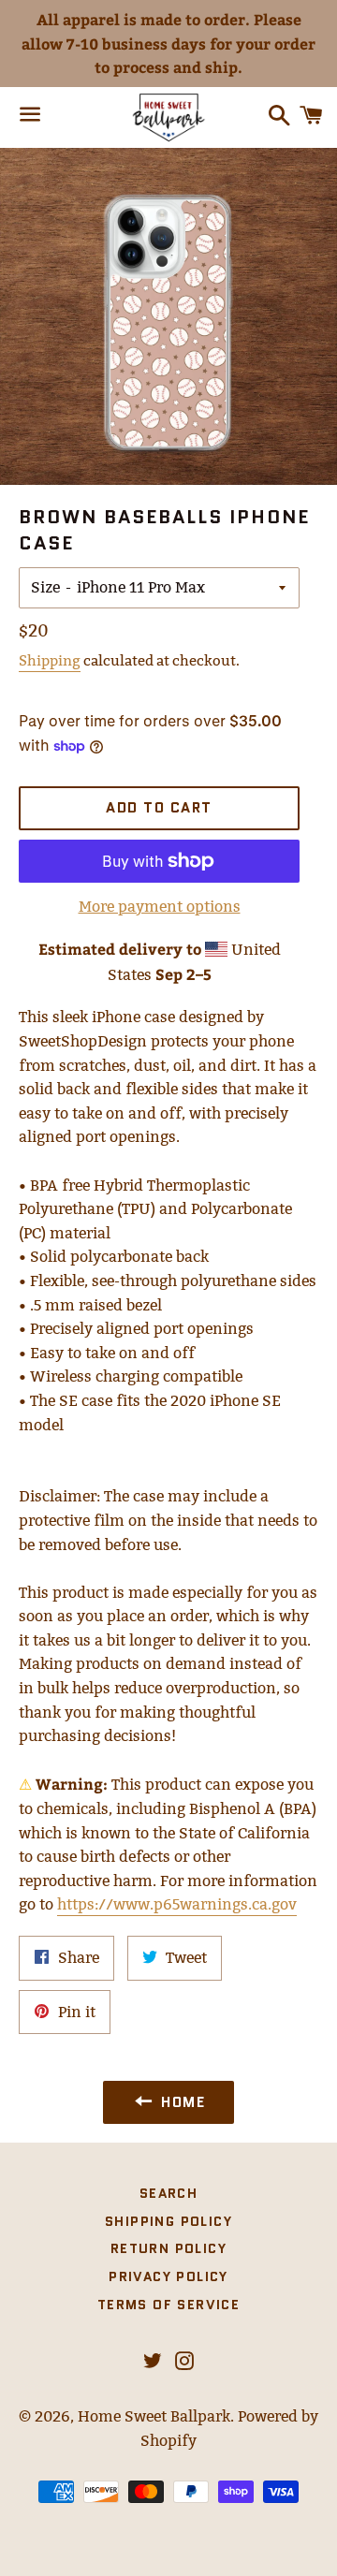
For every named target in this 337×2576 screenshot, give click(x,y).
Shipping (50, 660)
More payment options (160, 907)
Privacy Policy (168, 2276)
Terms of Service (168, 2305)
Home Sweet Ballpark (154, 2416)
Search (168, 2193)
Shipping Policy (168, 2221)
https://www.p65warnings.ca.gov (177, 1904)
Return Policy (168, 2248)
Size (45, 587)
